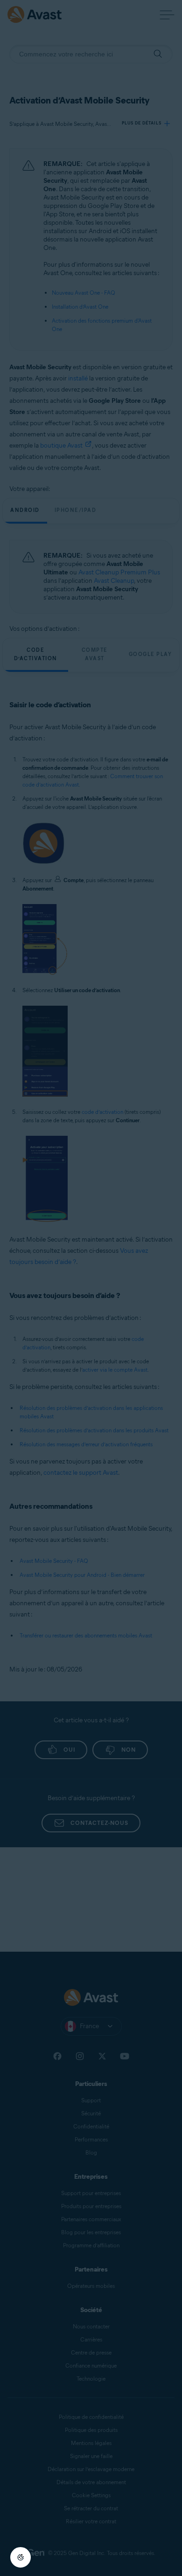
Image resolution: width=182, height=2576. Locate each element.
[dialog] (91, 1288)
